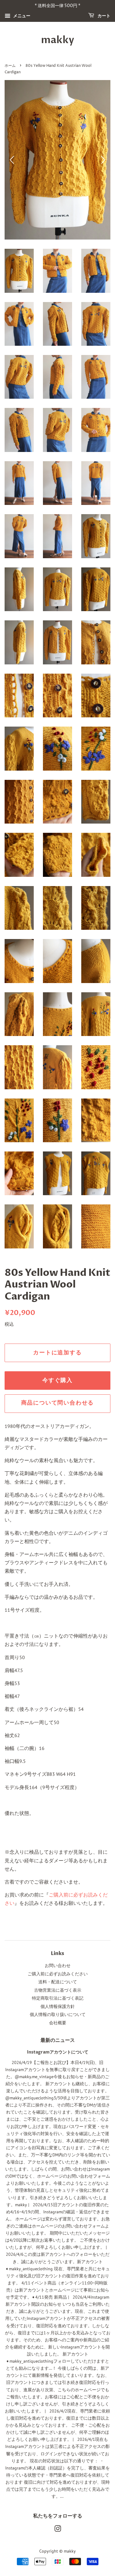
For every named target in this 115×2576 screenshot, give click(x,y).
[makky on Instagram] (58, 2530)
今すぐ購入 (57, 1380)
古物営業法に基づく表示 (58, 1990)
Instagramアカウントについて (58, 2052)
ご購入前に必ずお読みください (58, 1974)
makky (58, 40)
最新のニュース (58, 2040)
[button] (103, 160)
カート (103, 16)
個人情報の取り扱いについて (58, 2014)
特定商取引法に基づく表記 (58, 1998)
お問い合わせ (58, 1965)
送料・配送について (58, 1982)
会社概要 (58, 2023)
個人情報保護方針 (58, 2006)
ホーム (10, 66)
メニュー (21, 16)
